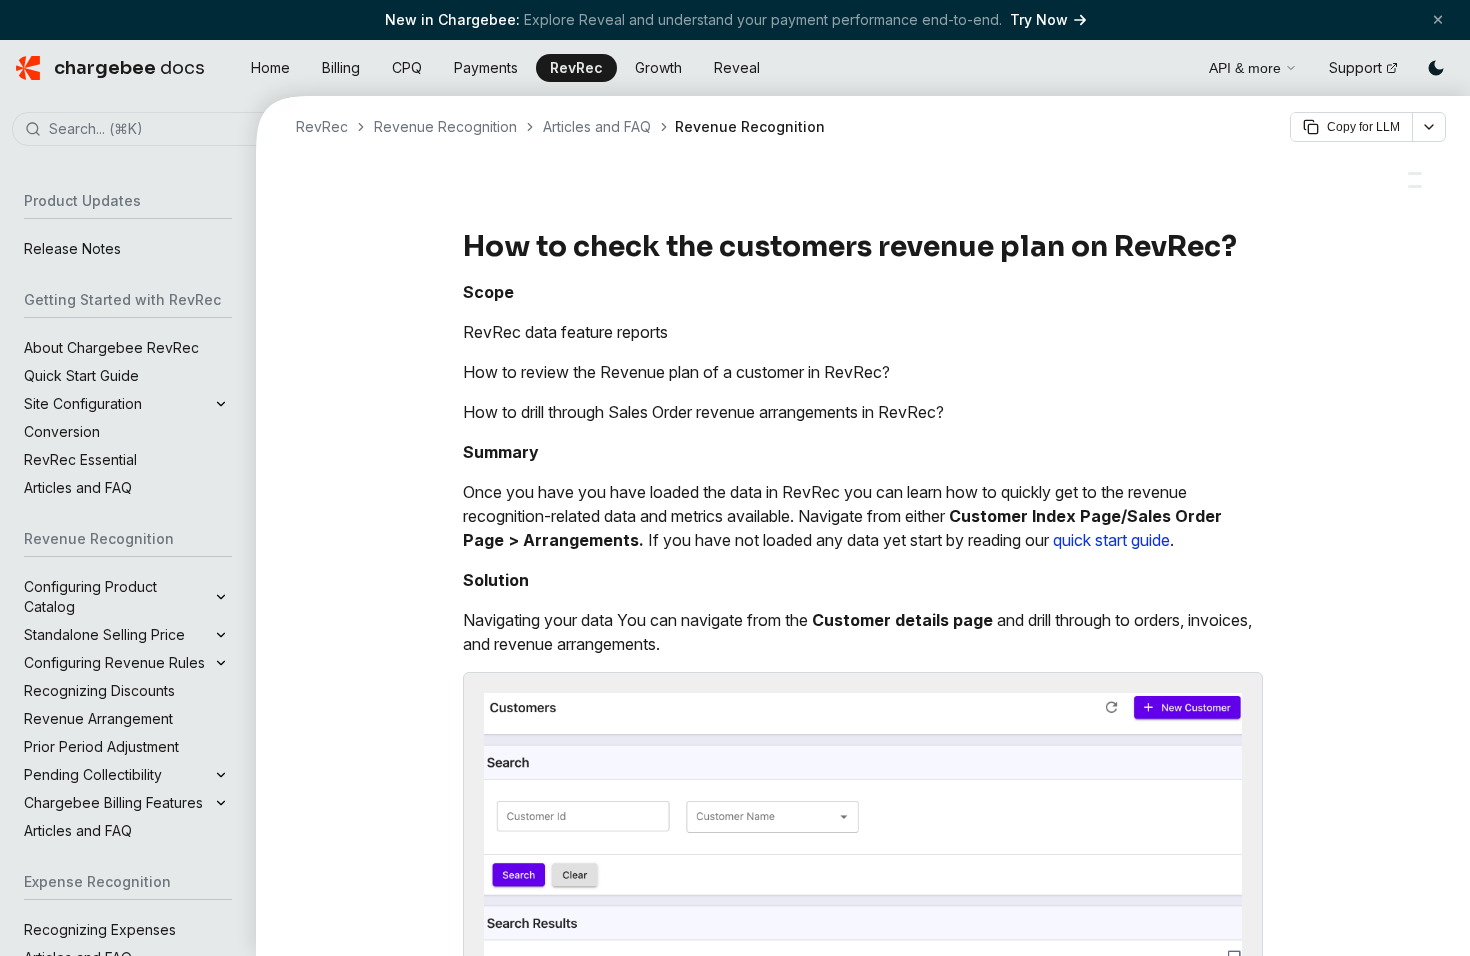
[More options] (1429, 127)
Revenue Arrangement (98, 718)
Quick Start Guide (81, 375)
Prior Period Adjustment (101, 746)
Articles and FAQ (78, 487)
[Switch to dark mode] (1436, 68)
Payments (486, 67)
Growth (658, 67)
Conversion (62, 431)
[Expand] (221, 404)
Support (1355, 67)
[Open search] (1171, 65)
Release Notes (72, 248)
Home (270, 67)
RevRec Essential (80, 459)
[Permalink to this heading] (1248, 247)
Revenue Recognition (445, 126)
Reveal (737, 67)
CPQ (407, 67)
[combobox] (158, 130)
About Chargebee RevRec (111, 347)
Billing (341, 67)
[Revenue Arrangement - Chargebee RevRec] (1415, 186)
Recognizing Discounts (99, 690)
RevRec (576, 67)
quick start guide (1111, 540)
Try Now (1039, 19)
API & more (1245, 68)
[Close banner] (1438, 19)
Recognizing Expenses (100, 929)
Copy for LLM (1363, 127)
